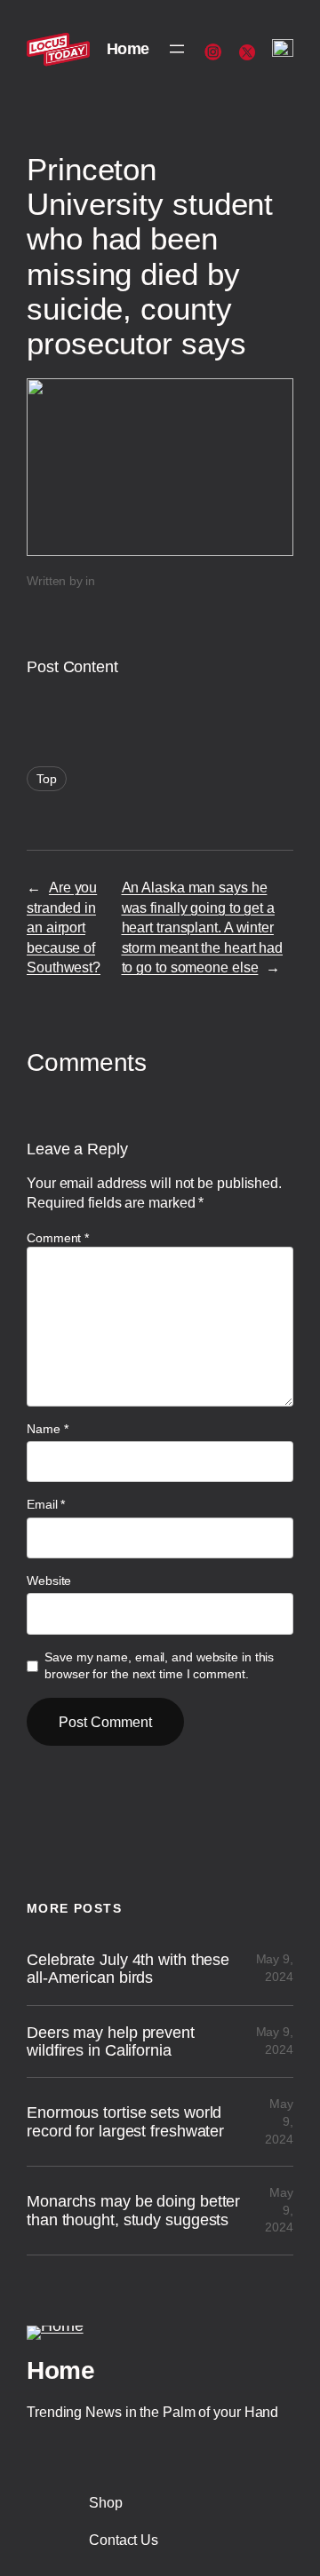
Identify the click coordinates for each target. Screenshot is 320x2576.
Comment (58, 1238)
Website (49, 1581)
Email (46, 1504)
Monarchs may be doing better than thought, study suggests (133, 2210)
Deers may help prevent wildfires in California (111, 2041)
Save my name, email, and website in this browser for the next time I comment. (159, 1666)
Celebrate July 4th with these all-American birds (128, 1969)
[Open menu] (177, 49)
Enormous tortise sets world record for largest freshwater (125, 2121)
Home (128, 49)
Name (47, 1429)
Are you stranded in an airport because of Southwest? (64, 927)
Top (47, 779)
